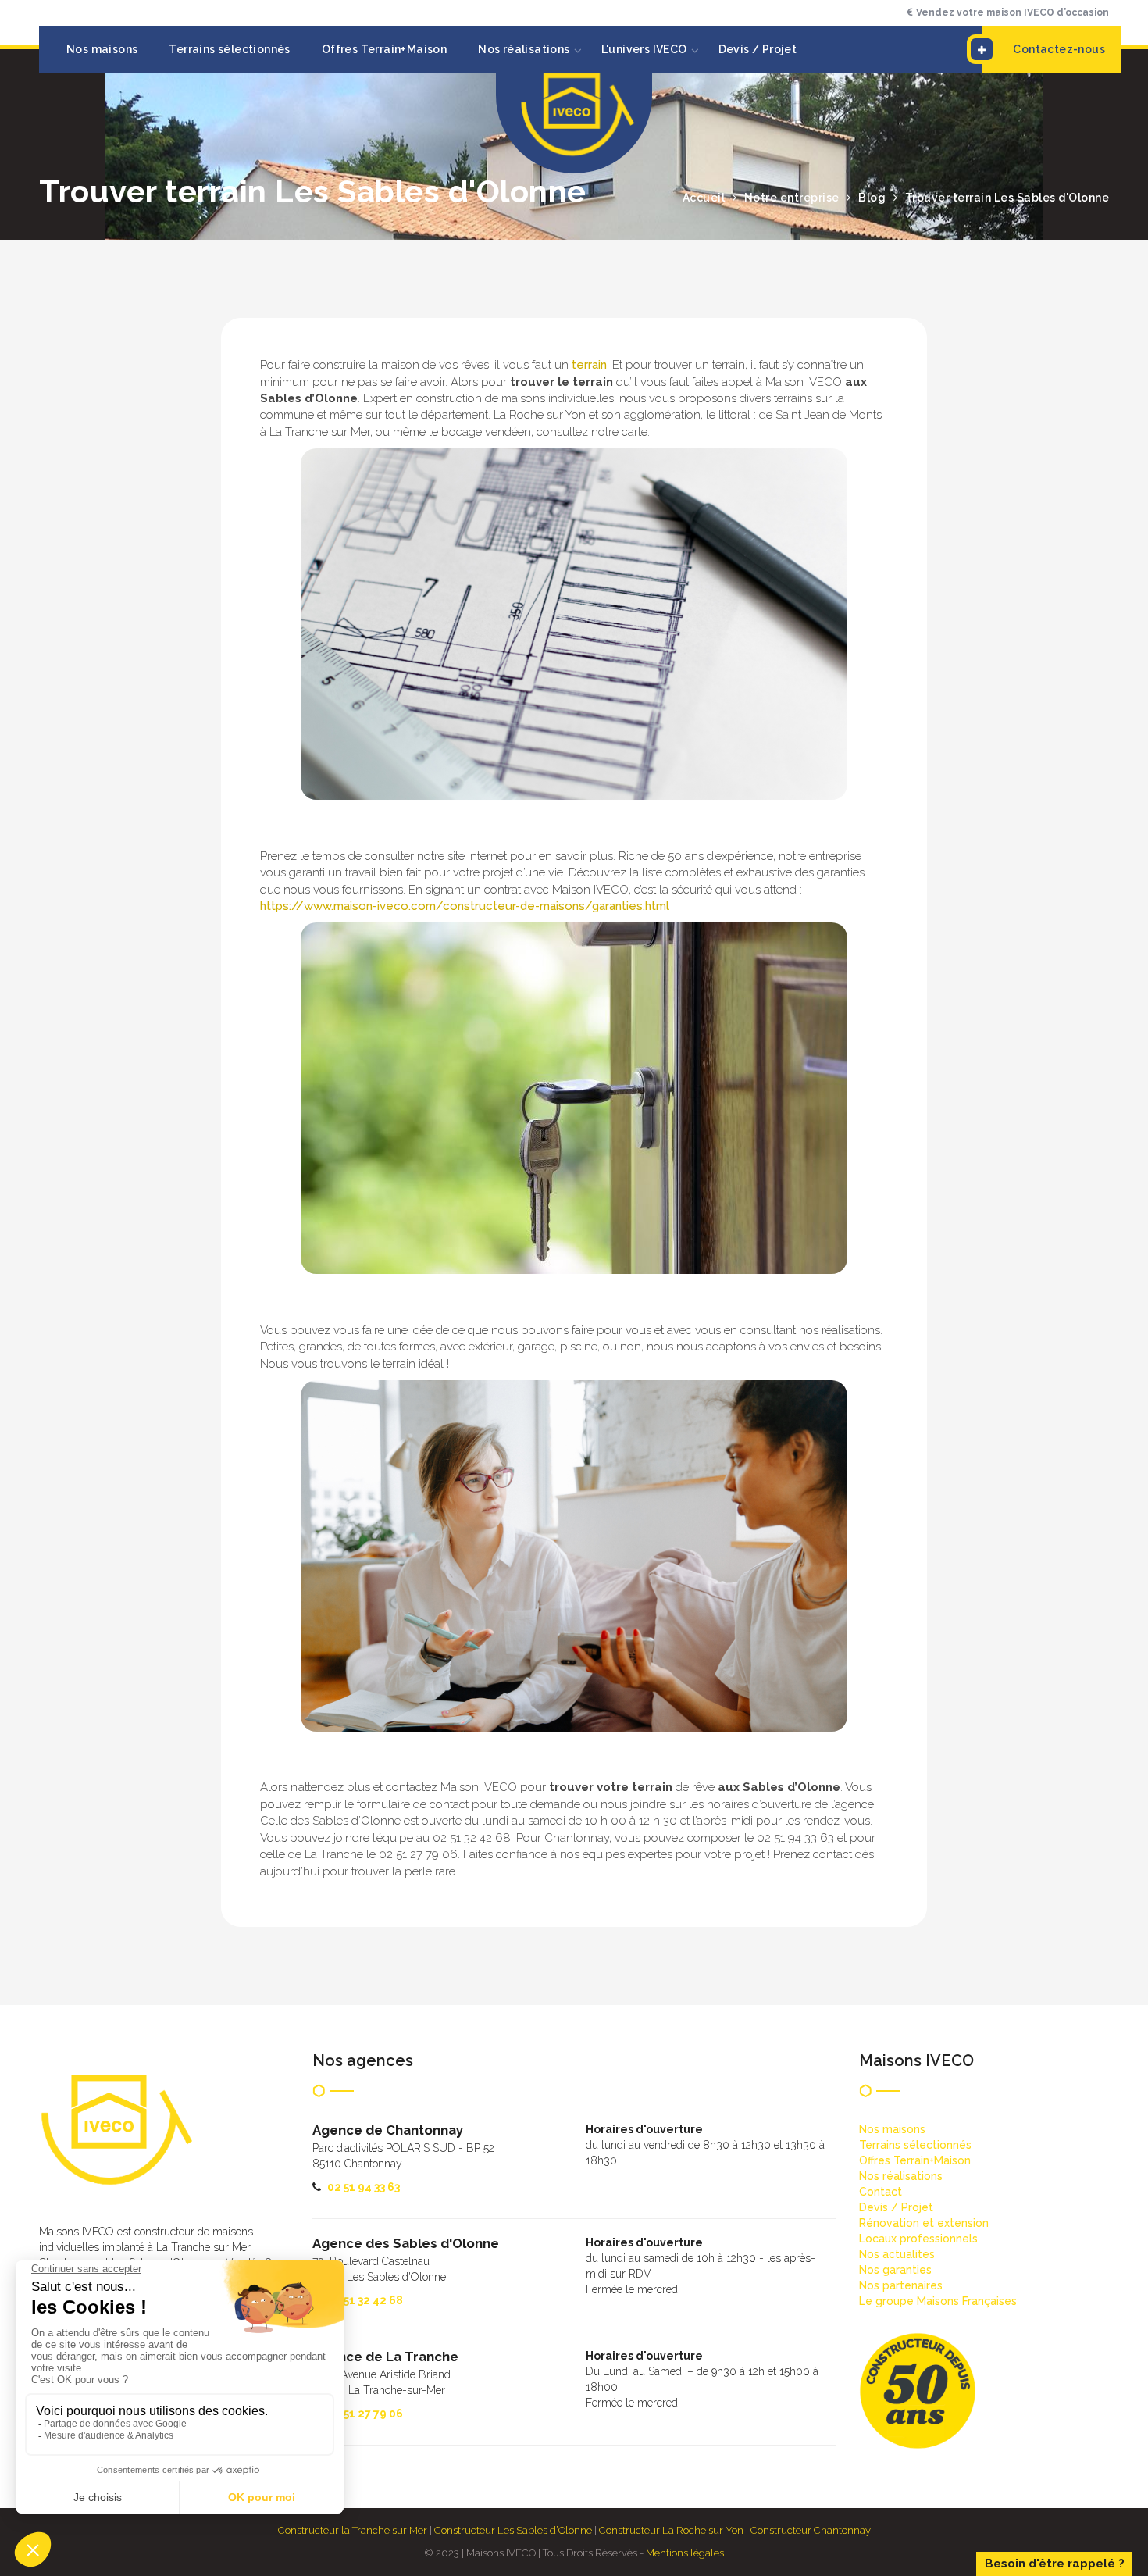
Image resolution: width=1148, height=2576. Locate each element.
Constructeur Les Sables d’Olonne (513, 2530)
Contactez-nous (1059, 49)
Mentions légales (685, 2553)
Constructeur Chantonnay (811, 2530)
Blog (872, 198)
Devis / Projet (758, 49)
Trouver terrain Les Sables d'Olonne (1007, 198)
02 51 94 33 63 (364, 2187)
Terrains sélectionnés (229, 49)
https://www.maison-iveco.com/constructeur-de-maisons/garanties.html (465, 906)
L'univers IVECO (644, 49)
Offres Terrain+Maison (384, 49)
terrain (589, 365)
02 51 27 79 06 (365, 2414)
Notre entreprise (792, 198)
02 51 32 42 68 (365, 2300)
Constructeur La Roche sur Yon (671, 2530)
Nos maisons (102, 49)
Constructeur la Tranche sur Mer (353, 2530)
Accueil (704, 198)
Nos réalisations (524, 49)
